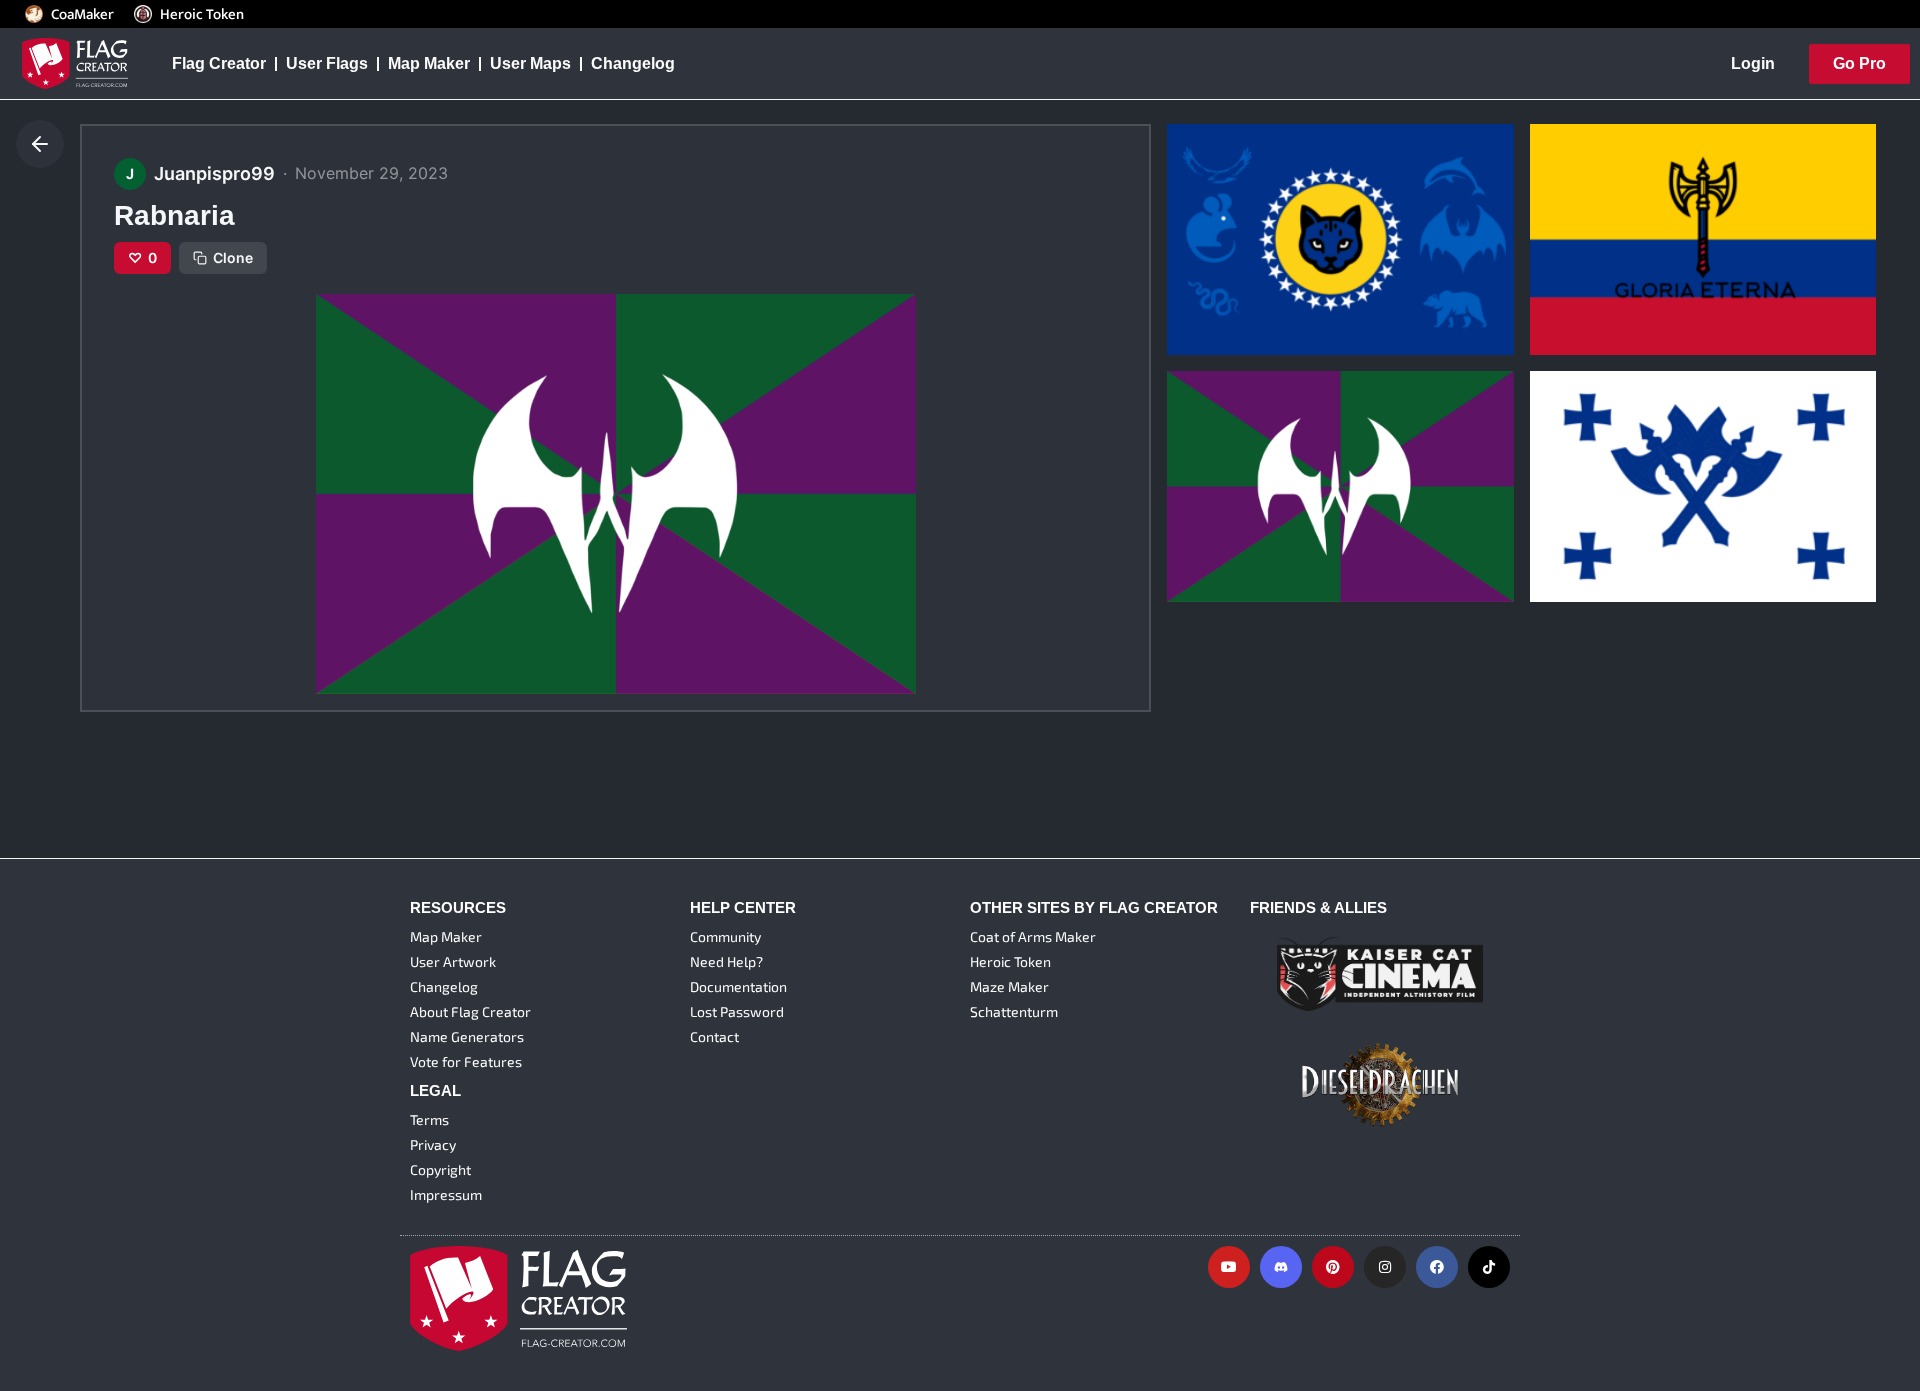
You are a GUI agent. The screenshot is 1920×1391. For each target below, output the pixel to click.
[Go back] (40, 144)
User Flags (327, 63)
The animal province (1258, 258)
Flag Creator (219, 63)
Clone (233, 257)
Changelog (633, 63)
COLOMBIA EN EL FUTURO (1647, 258)
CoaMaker (82, 14)
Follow (1268, 326)
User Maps (530, 63)
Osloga (1571, 505)
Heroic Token (202, 14)
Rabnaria (1214, 505)
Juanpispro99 (1223, 289)
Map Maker (429, 63)
